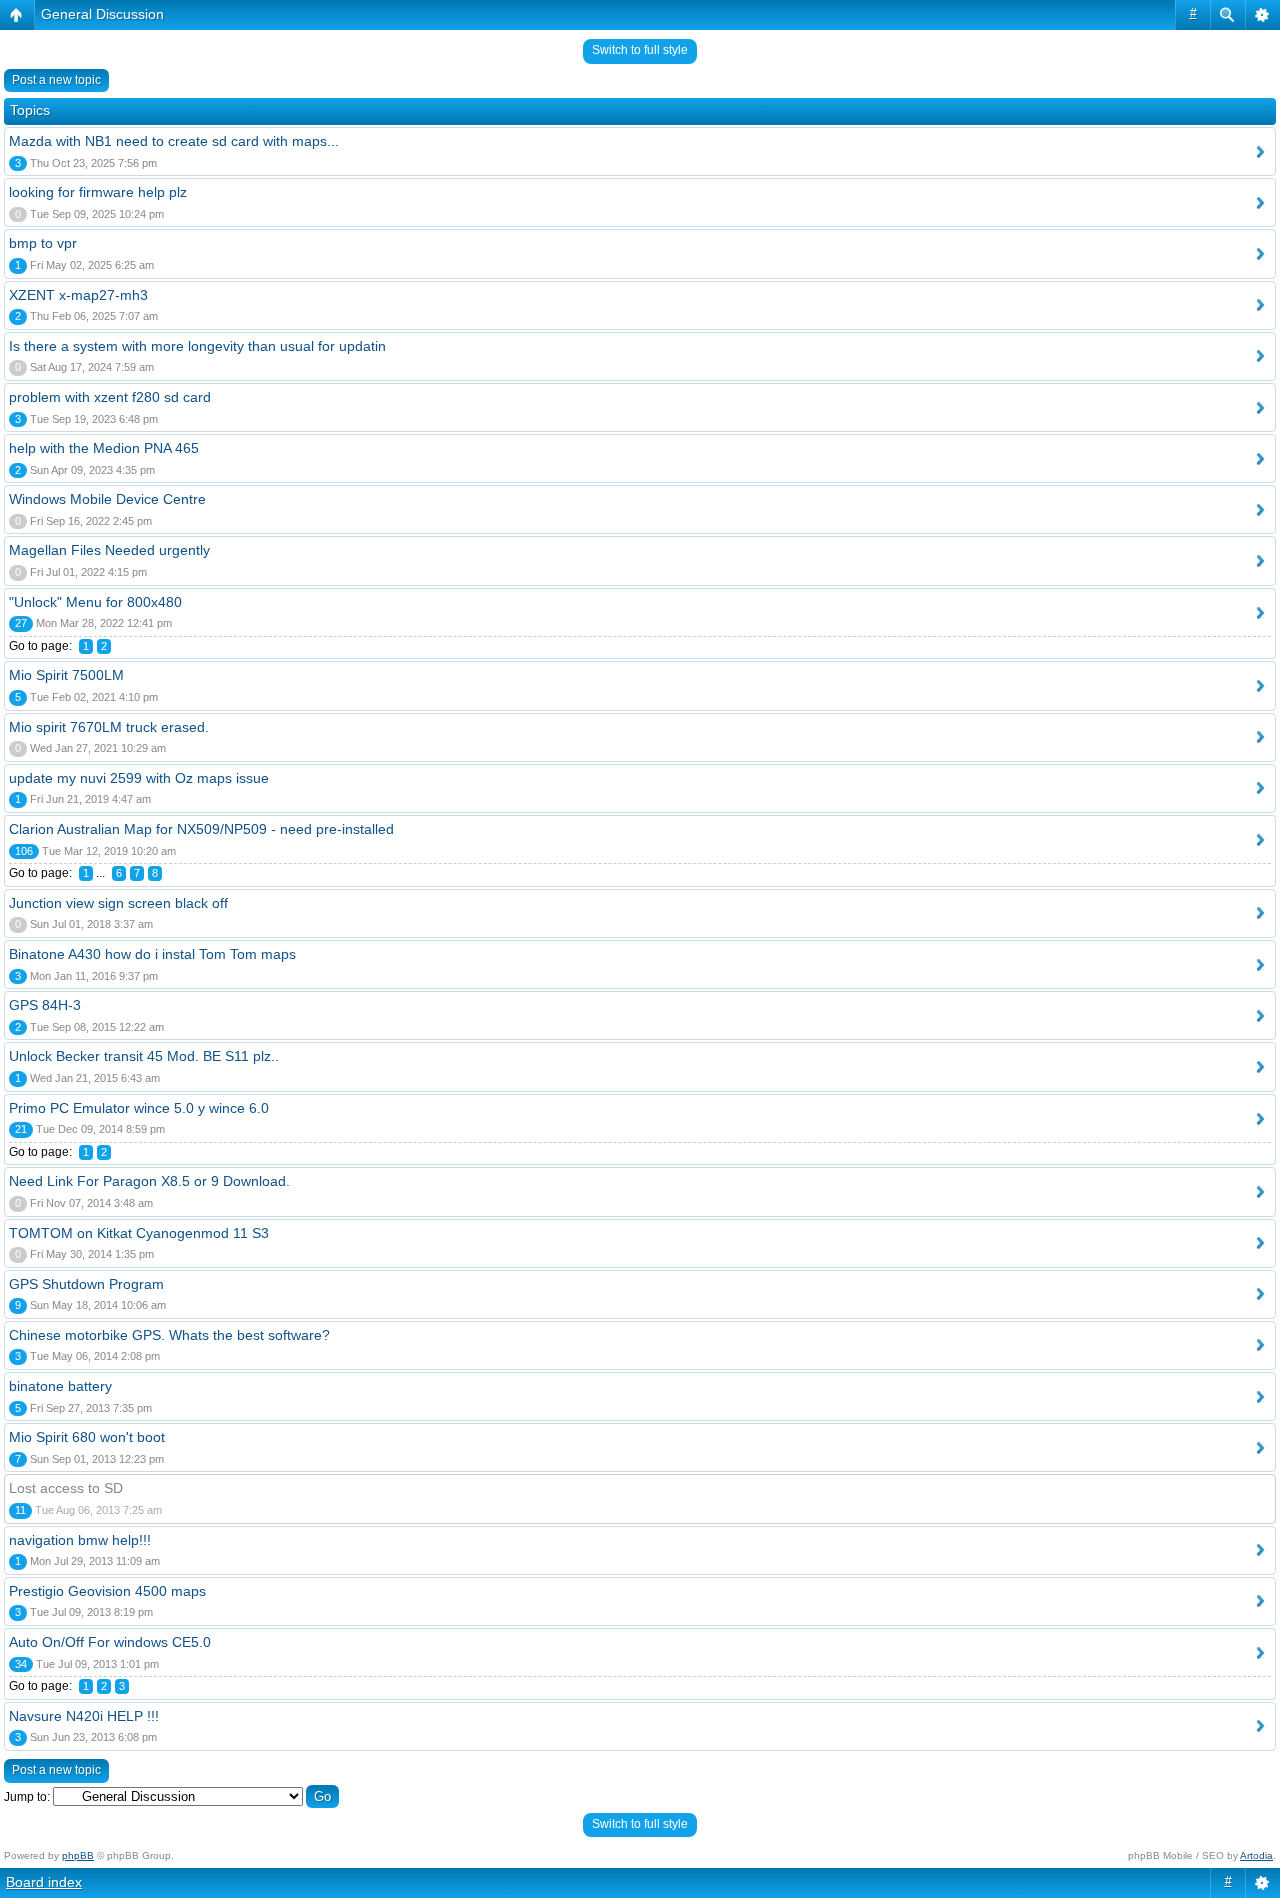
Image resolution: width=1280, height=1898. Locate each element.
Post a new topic (56, 80)
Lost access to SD (66, 1488)
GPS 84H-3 (45, 1005)
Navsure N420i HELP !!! (84, 1716)
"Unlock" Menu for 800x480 (95, 602)
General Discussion (102, 14)
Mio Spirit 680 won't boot (87, 1437)
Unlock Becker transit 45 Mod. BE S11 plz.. (144, 1056)
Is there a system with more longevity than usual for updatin (197, 346)
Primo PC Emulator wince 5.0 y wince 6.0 (139, 1108)
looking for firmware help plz (98, 192)
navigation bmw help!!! (80, 1540)
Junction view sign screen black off (118, 903)
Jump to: (27, 1797)
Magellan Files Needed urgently (109, 550)
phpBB (78, 1855)
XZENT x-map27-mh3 (78, 295)
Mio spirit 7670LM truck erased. (109, 727)
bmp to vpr (43, 243)
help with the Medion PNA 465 (104, 448)
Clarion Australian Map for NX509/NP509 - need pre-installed (201, 829)
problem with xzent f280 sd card (110, 397)
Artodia (1256, 1855)
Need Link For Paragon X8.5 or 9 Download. (149, 1181)
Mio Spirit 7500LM (66, 675)
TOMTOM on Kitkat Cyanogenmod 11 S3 (139, 1233)
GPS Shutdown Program (86, 1284)
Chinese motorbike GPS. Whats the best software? (169, 1335)
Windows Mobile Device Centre (107, 499)
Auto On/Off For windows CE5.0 (110, 1642)
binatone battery (60, 1386)
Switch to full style (640, 50)
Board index (44, 1882)
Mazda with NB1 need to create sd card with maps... (174, 141)
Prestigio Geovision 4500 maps (107, 1591)
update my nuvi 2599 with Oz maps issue (139, 778)
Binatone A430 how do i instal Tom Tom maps (152, 954)
